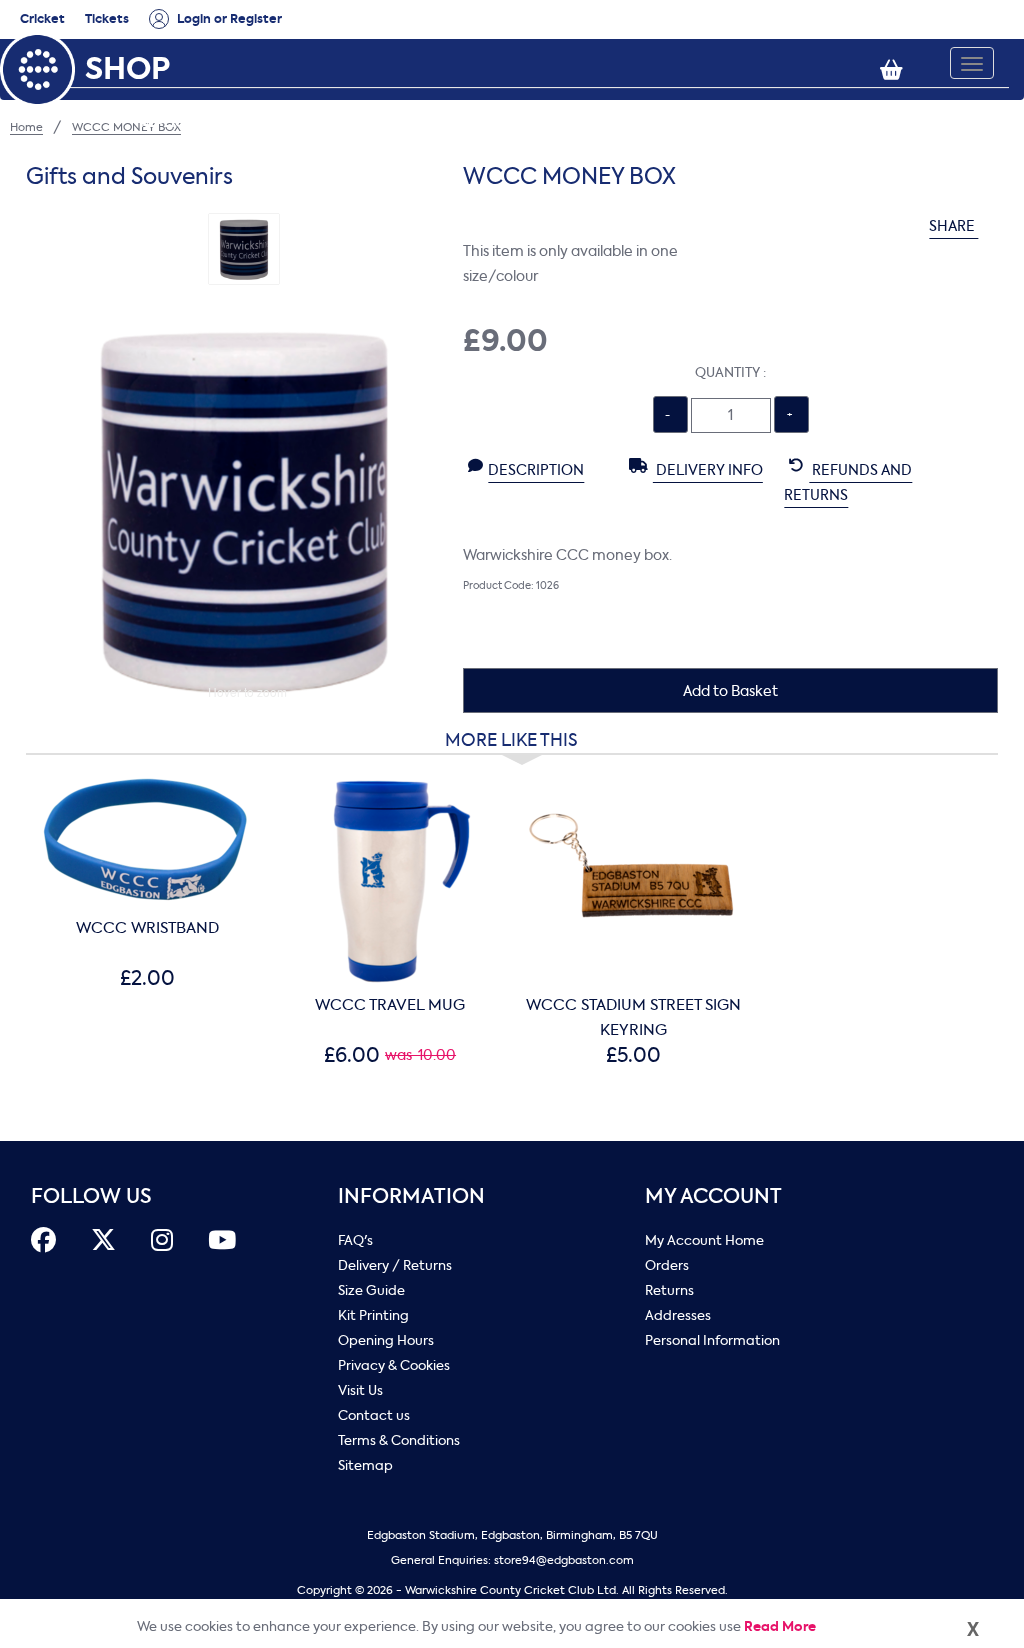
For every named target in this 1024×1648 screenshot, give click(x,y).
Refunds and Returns (848, 483)
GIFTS (626, 96)
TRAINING (290, 96)
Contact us (374, 1415)
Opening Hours (386, 1340)
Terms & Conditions (399, 1440)
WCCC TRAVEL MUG (390, 1005)
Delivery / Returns (395, 1265)
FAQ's (355, 1240)
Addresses (678, 1315)
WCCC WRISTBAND (147, 928)
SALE (856, 96)
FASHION (401, 96)
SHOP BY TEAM (742, 96)
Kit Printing (373, 1315)
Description (536, 470)
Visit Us (360, 1390)
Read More (780, 1626)
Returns (669, 1290)
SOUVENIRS (518, 96)
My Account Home (704, 1240)
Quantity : (730, 372)
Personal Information (712, 1340)
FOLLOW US (91, 1196)
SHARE (953, 226)
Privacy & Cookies (394, 1365)
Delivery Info (708, 470)
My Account (713, 1196)
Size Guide (371, 1290)
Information (411, 1196)
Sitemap (365, 1465)
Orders (667, 1265)
